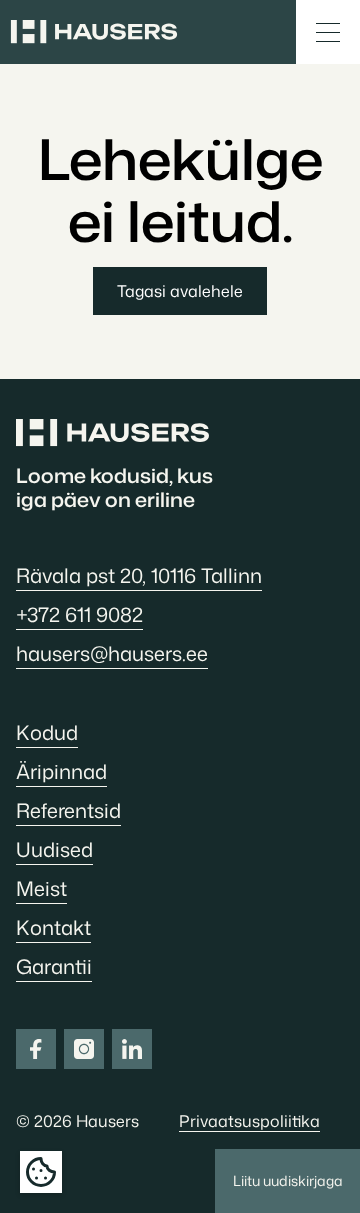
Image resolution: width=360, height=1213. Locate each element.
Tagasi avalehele (180, 291)
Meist (41, 888)
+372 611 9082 (79, 614)
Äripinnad (61, 771)
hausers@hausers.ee (112, 653)
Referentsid (68, 810)
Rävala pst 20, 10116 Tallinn (139, 575)
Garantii (54, 966)
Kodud (47, 732)
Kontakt (53, 927)
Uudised (54, 849)
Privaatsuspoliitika (249, 1121)
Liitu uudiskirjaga (288, 1180)
